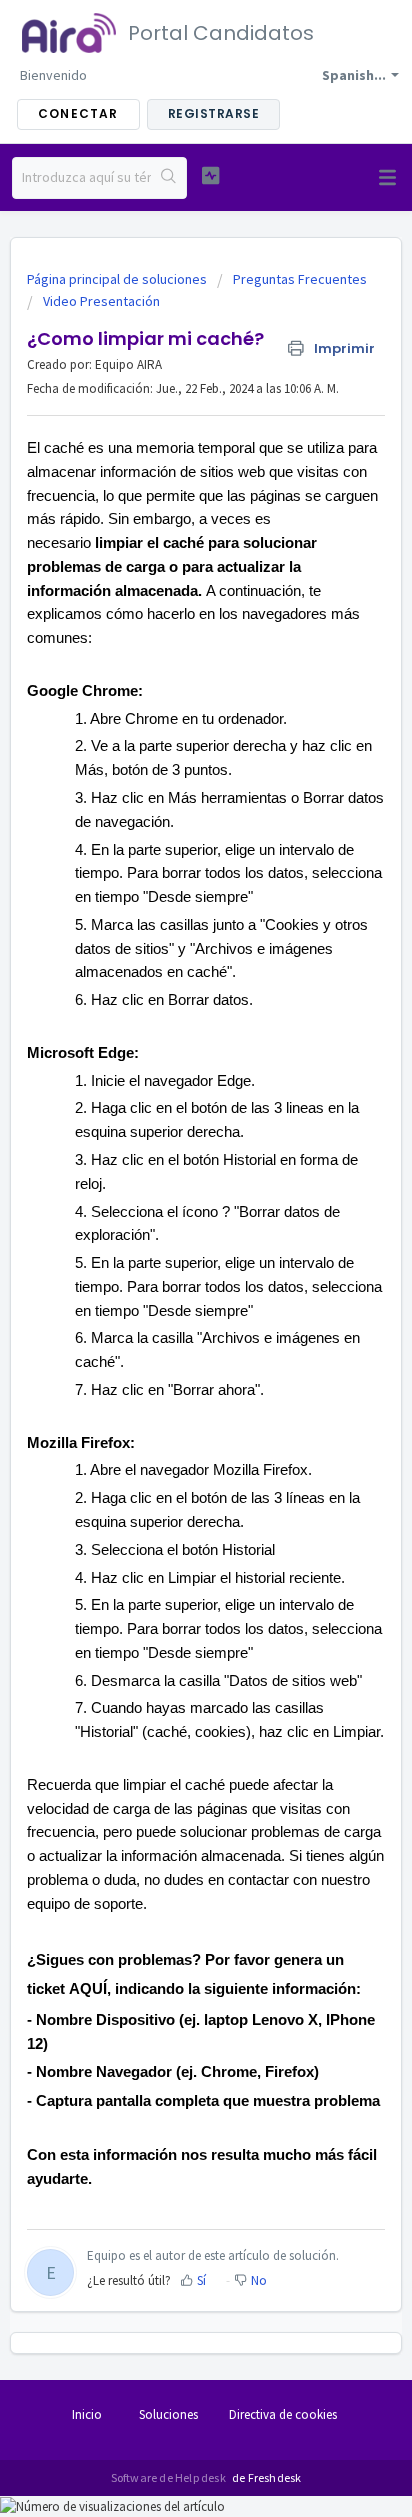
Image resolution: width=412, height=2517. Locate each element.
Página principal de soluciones (118, 279)
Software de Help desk (169, 2477)
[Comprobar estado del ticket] (211, 175)
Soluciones (168, 2414)
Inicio (87, 2414)
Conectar (78, 113)
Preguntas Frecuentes (300, 279)
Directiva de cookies (283, 2414)
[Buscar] (168, 178)
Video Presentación (101, 301)
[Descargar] (169, 1274)
